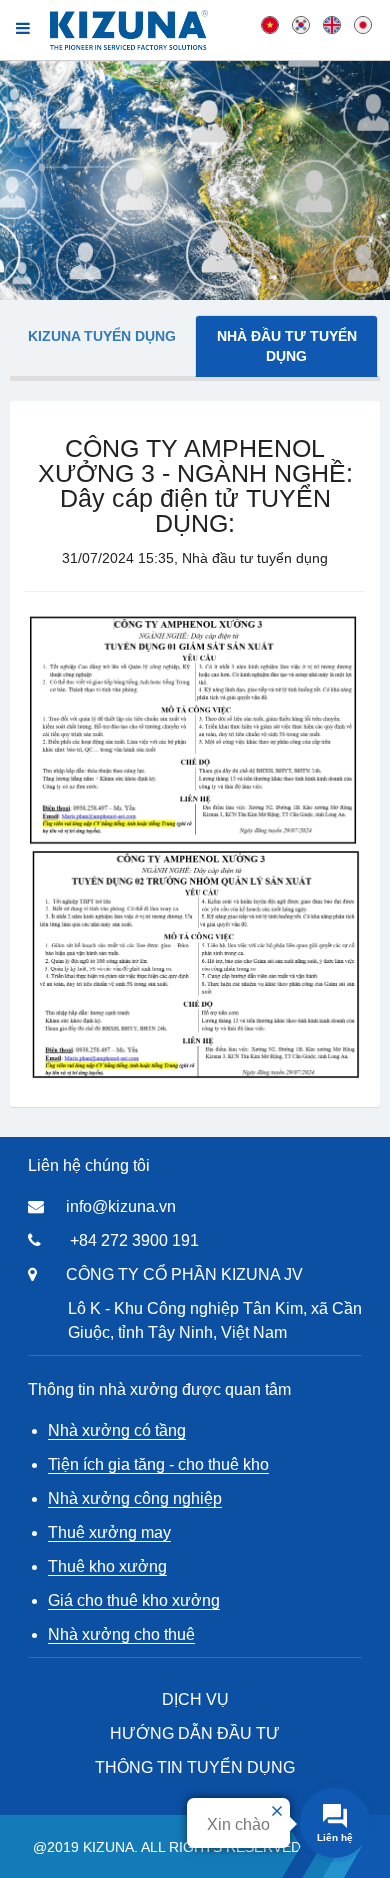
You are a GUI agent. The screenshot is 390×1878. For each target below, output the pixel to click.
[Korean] (301, 24)
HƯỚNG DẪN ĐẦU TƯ (195, 1733)
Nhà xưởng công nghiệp (135, 1498)
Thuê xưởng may (109, 1532)
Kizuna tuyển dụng (102, 336)
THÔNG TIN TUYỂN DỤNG (195, 1767)
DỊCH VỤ (195, 1699)
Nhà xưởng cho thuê (121, 1634)
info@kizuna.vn (121, 1206)
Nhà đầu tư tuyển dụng (287, 346)
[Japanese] (363, 24)
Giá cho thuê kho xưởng (134, 1600)
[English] (332, 24)
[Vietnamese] (270, 24)
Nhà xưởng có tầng (117, 1430)
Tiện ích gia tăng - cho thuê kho (158, 1464)
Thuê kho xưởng (107, 1566)
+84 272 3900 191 (134, 1240)
